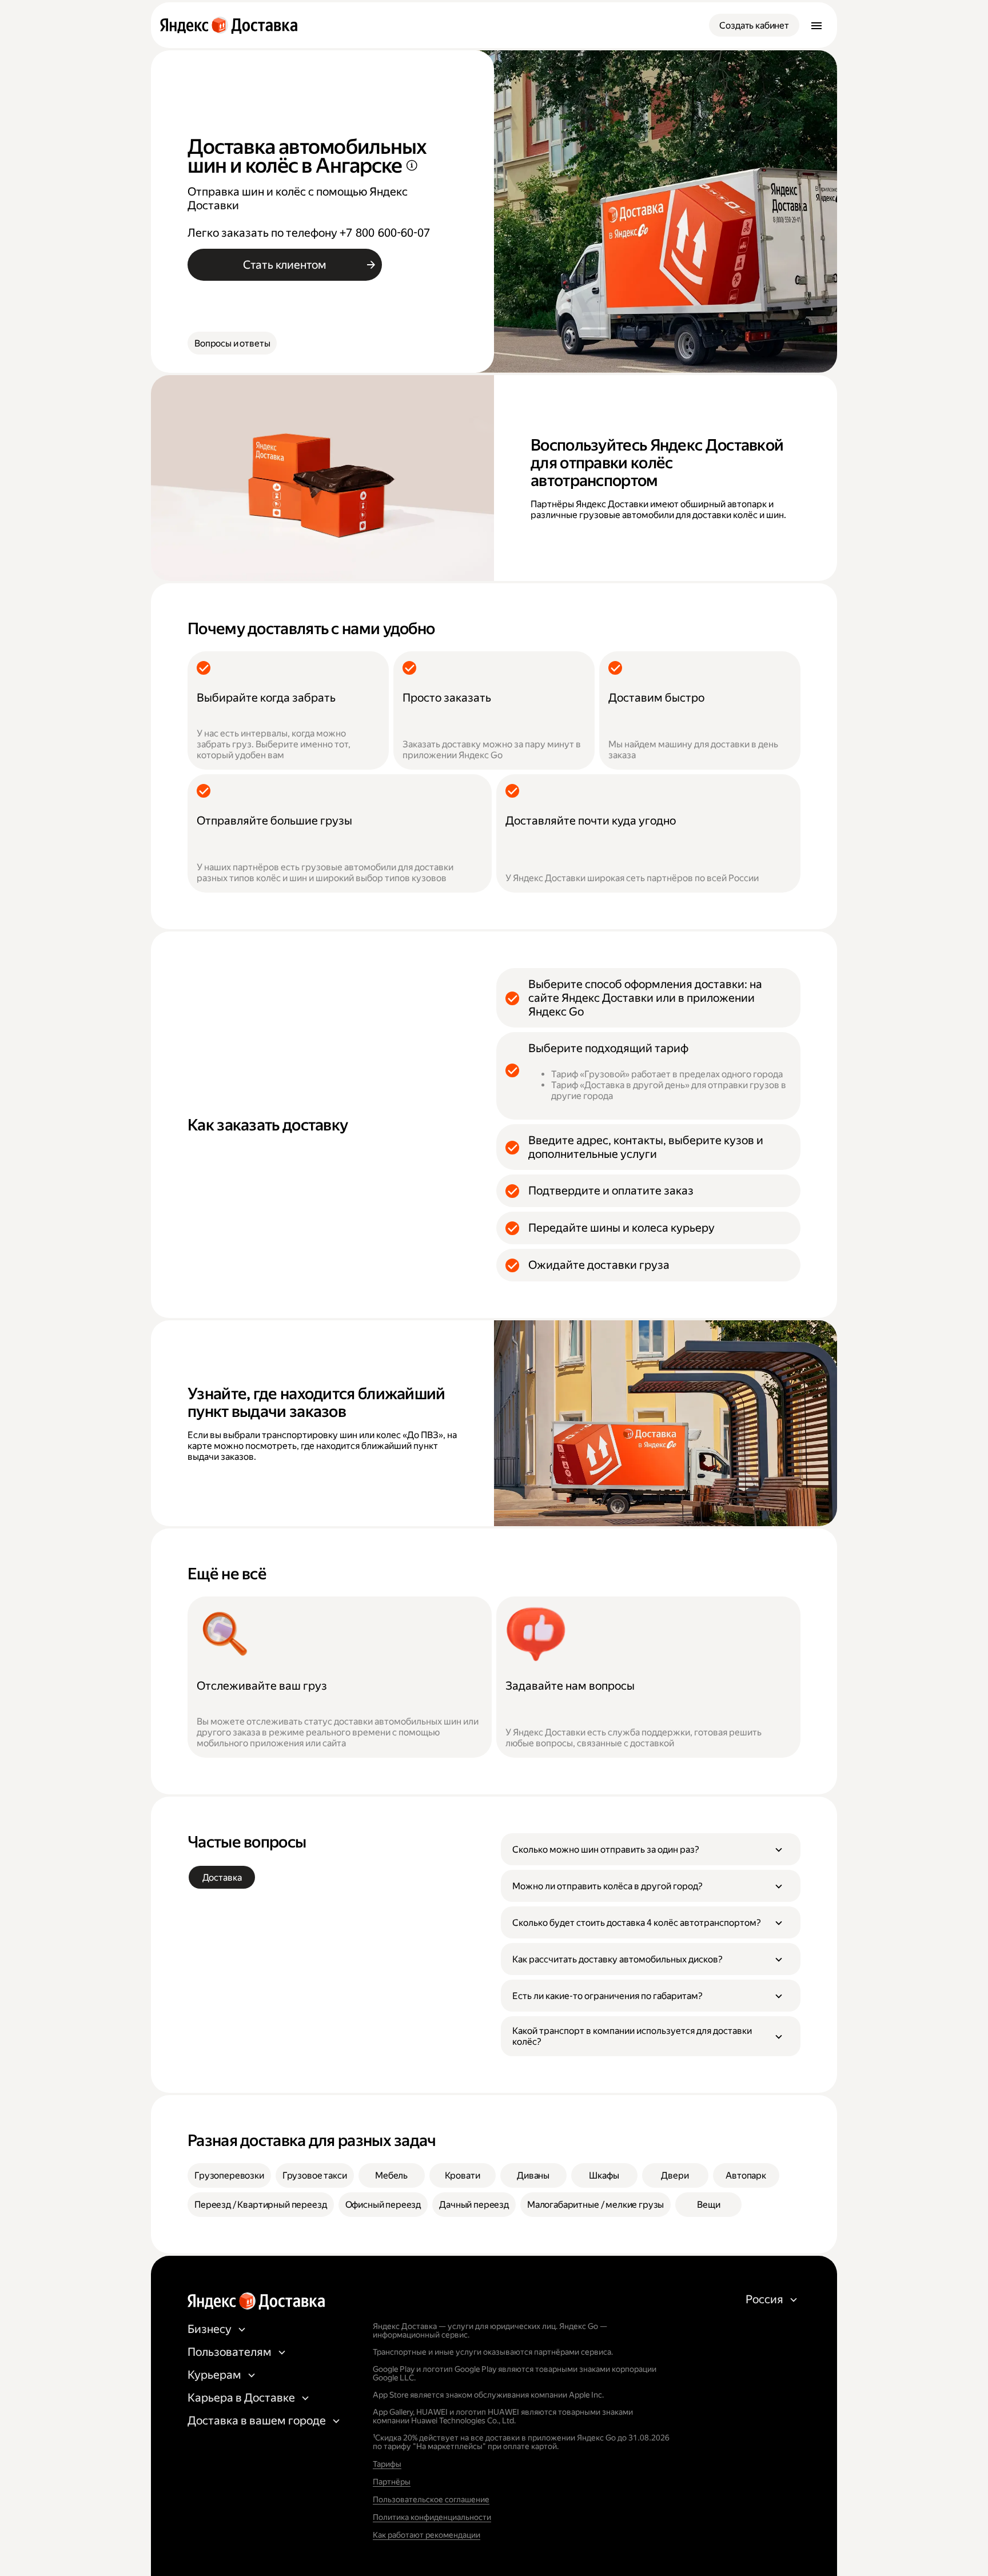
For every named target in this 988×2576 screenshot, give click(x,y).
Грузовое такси (315, 2175)
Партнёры (392, 2482)
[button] (651, 1849)
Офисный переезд (383, 2205)
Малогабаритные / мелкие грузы (595, 2205)
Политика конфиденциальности (432, 2517)
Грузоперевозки (229, 2175)
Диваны (533, 2175)
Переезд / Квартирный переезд (261, 2205)
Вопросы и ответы (232, 343)
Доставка (222, 1878)
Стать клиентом (285, 265)
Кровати (463, 2175)
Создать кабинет (754, 25)
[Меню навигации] (816, 25)
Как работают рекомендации (427, 2535)
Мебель (391, 2175)
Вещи (708, 2205)
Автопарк (746, 2175)
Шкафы (604, 2175)
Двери (675, 2175)
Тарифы (387, 2464)
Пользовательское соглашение (431, 2499)
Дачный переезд (474, 2205)
